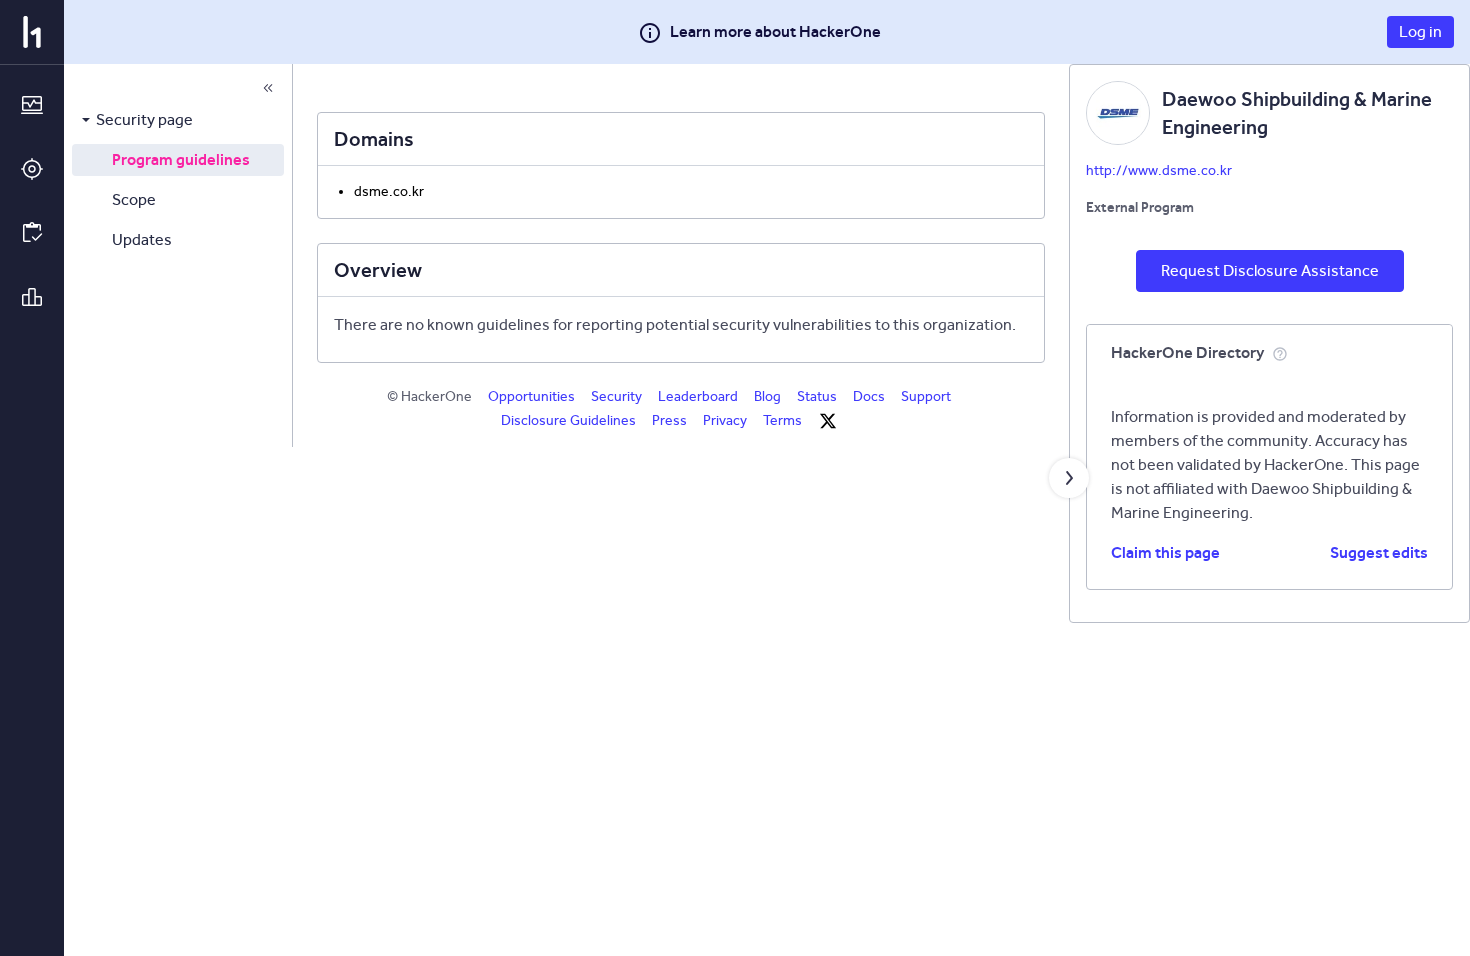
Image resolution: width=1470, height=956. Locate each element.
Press (669, 420)
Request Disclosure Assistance (1270, 270)
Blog (767, 396)
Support (926, 396)
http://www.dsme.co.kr (1159, 170)
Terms (782, 420)
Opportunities (531, 396)
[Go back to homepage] (32, 32)
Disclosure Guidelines (568, 420)
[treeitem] (178, 120)
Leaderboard (698, 396)
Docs (869, 396)
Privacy (725, 420)
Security (616, 396)
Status (817, 396)
